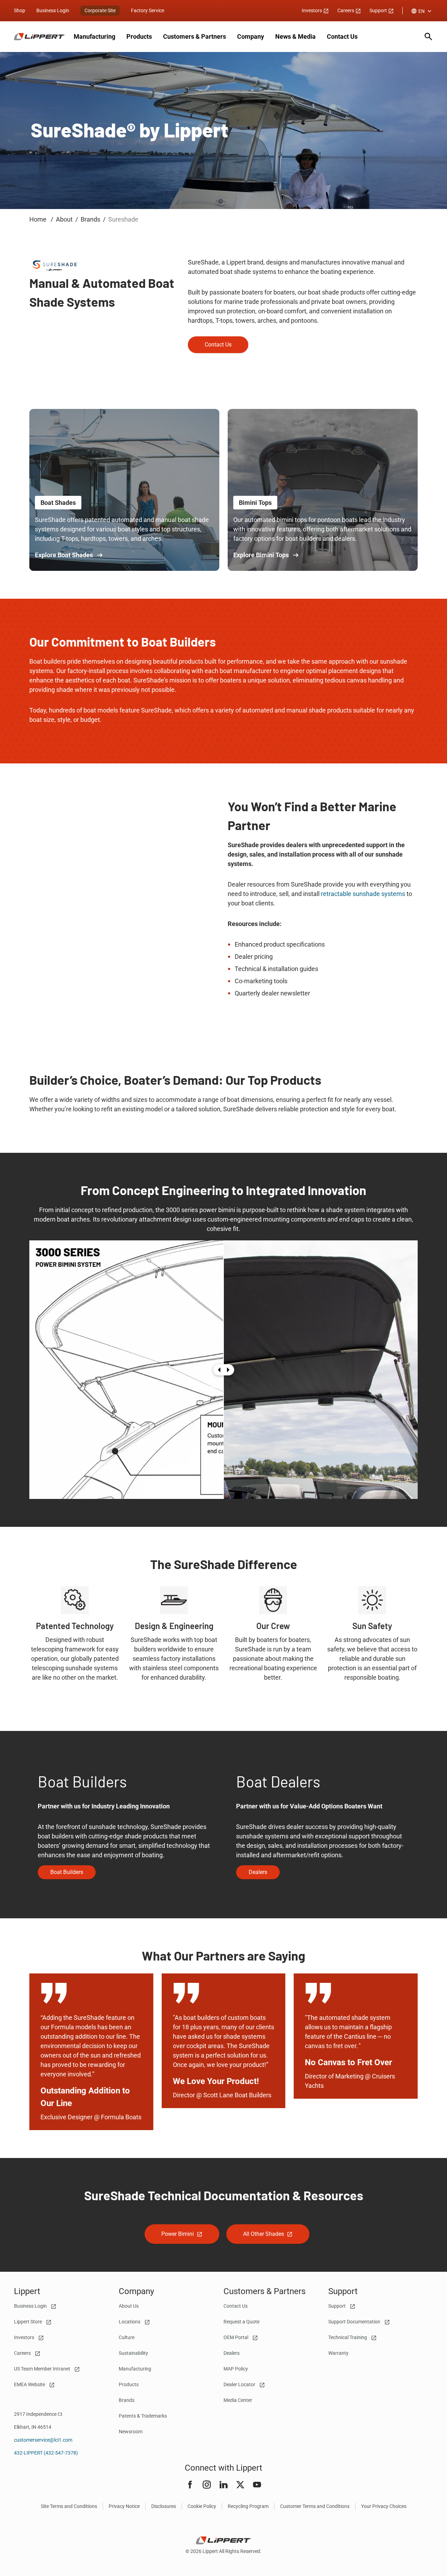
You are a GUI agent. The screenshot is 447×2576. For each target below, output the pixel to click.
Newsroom (131, 2432)
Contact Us (342, 36)
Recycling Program (248, 2506)
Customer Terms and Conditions (315, 2506)
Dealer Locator (240, 2384)
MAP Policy (236, 2369)
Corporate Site (100, 10)
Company (251, 36)
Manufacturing (94, 36)
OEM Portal (236, 2337)
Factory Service (148, 10)
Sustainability (133, 2353)
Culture (127, 2337)
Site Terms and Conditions (69, 2506)
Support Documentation (355, 2322)
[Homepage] (40, 37)
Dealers (232, 2353)
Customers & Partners (195, 36)
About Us (129, 2306)
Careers (346, 10)
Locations (130, 2322)
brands (90, 219)
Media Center (238, 2400)
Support (379, 10)
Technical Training (348, 2337)
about (64, 219)
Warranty (338, 2353)
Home (39, 219)
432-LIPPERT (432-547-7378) (46, 2453)
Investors (312, 10)
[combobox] (422, 11)
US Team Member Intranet (43, 2369)
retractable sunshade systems (363, 894)
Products (139, 36)
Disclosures (164, 2506)
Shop (20, 10)
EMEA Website (30, 2384)
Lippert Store (28, 2322)
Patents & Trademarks (143, 2416)
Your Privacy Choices (384, 2506)
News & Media (295, 36)
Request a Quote (241, 2322)
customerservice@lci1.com (43, 2440)
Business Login (53, 10)
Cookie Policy (202, 2506)
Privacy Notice (124, 2506)
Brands (127, 2400)
